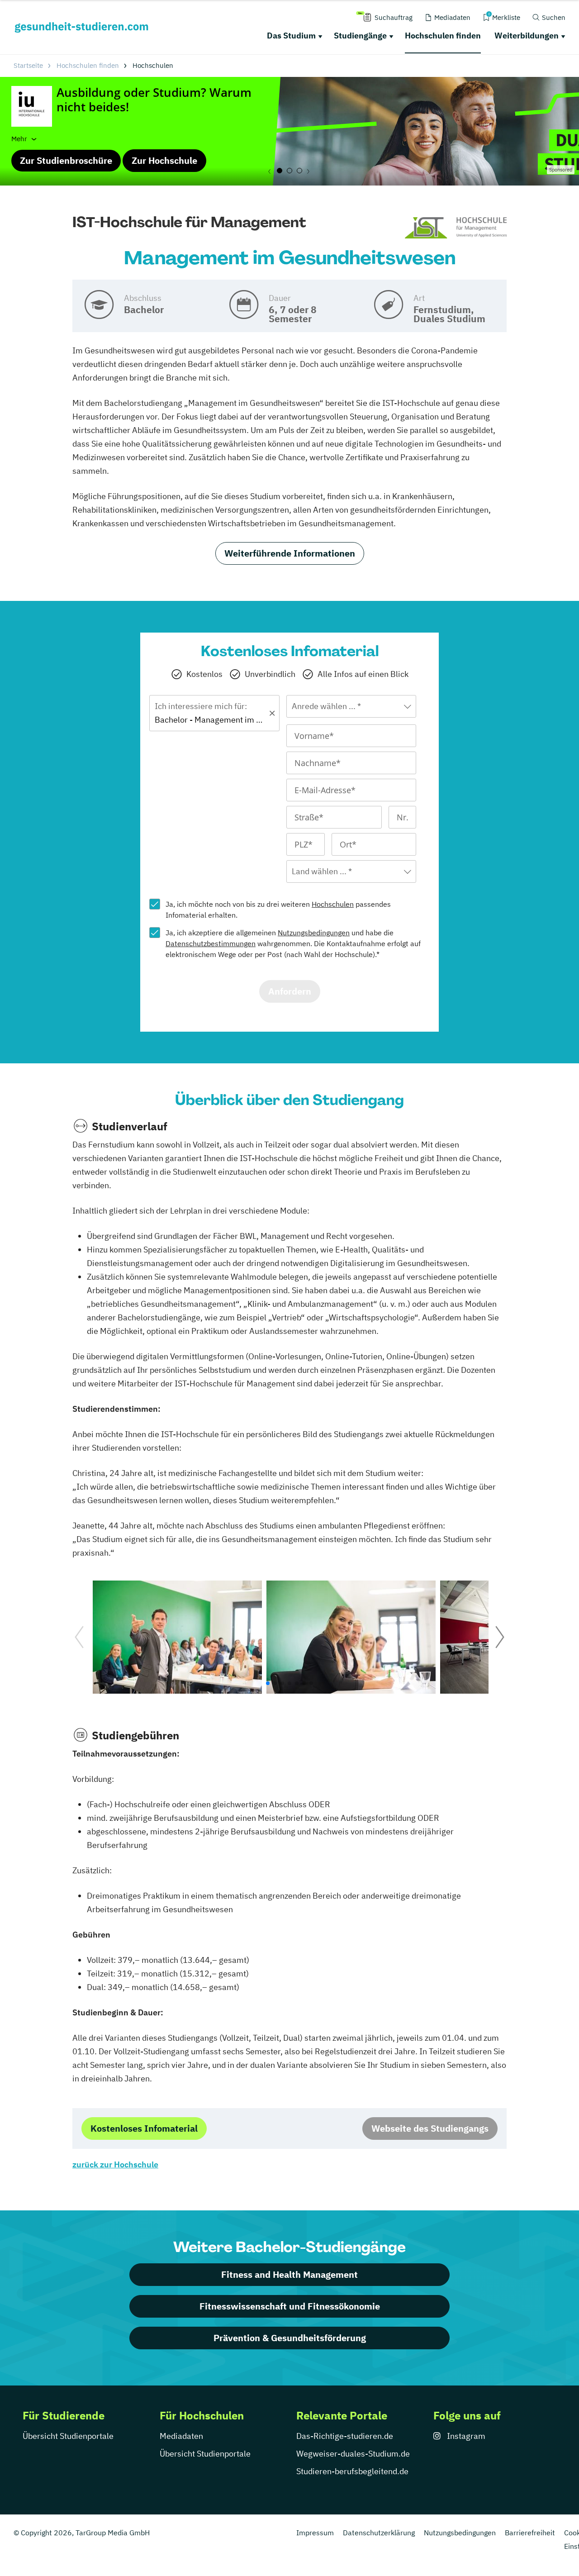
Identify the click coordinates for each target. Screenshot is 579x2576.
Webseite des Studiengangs (430, 2128)
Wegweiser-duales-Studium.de (353, 2454)
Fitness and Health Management (289, 2274)
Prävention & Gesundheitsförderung (290, 2338)
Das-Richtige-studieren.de (345, 2436)
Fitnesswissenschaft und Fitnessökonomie (290, 2306)
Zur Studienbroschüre (66, 160)
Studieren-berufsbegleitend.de (352, 2471)
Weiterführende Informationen (290, 553)
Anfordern (290, 991)
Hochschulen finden (443, 36)
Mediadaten (181, 2436)
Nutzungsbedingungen (314, 933)
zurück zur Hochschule (115, 2164)
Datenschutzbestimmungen (211, 943)
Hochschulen (333, 904)
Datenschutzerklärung (379, 2533)
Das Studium (291, 36)
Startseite (28, 65)
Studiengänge (360, 36)
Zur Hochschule (164, 160)
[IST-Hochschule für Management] (456, 228)
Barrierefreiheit (530, 2533)
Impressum (315, 2533)
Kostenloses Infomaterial (144, 2128)
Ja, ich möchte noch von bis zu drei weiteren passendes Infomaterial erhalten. (278, 909)
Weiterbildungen (527, 36)
